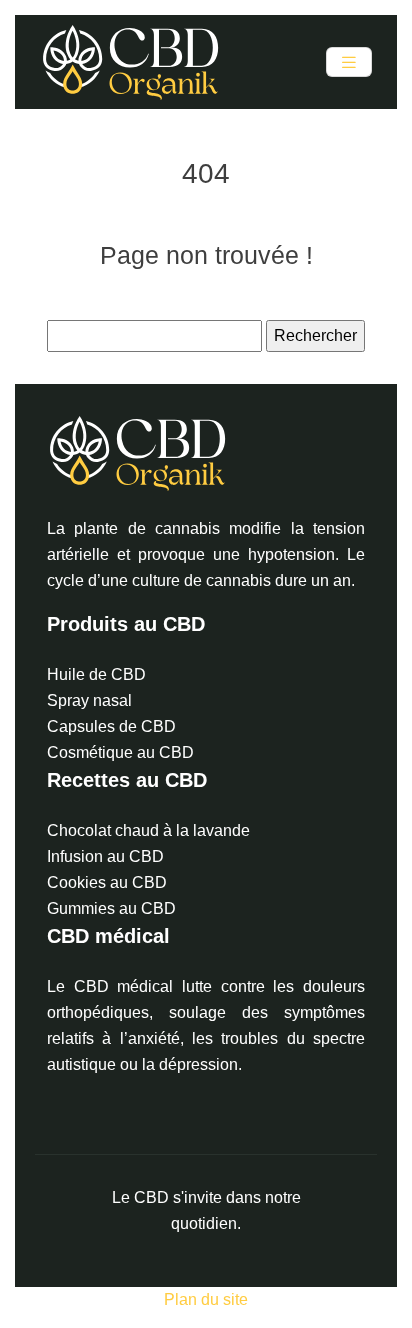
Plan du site (206, 1299)
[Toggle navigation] (349, 62)
